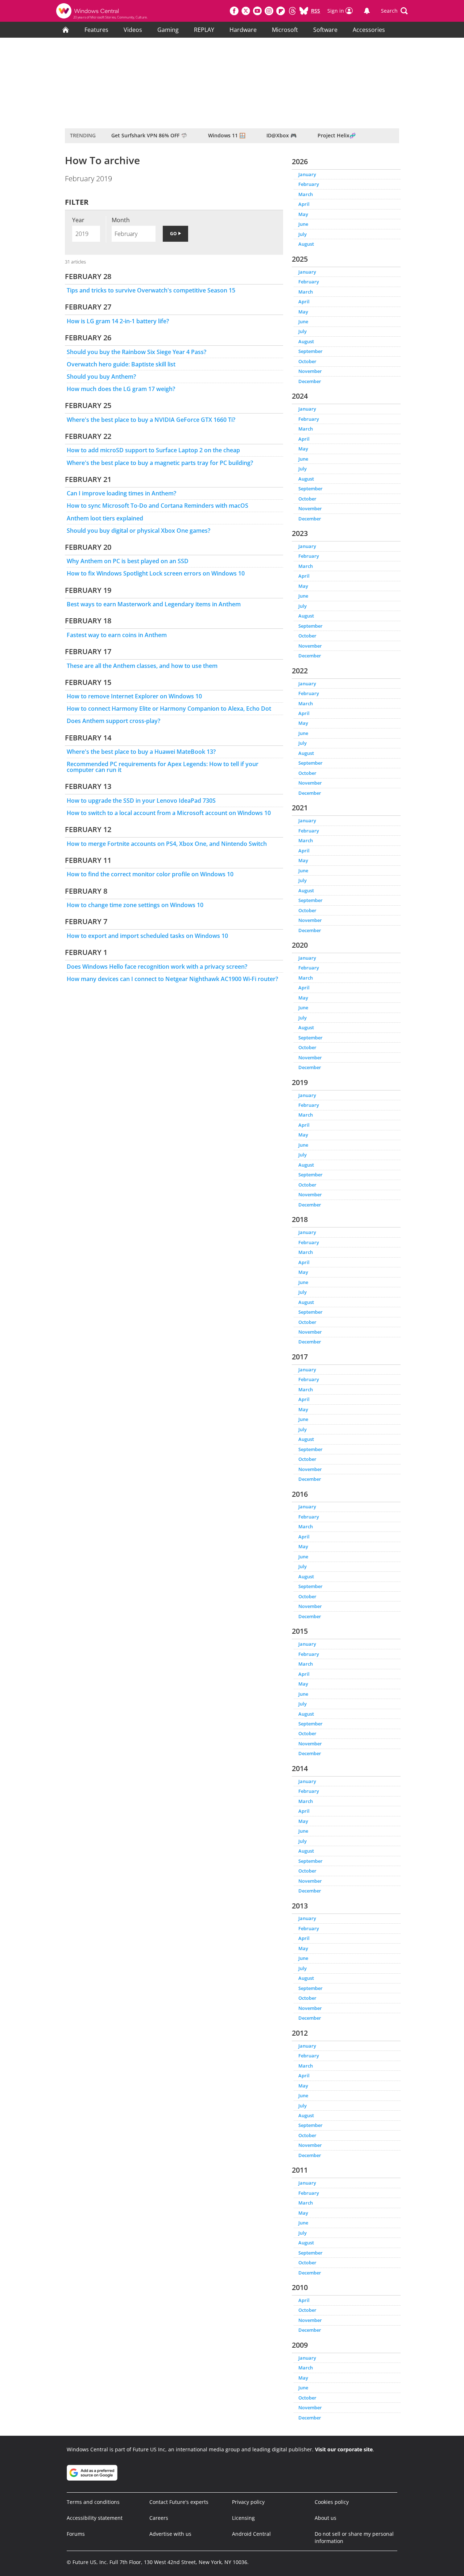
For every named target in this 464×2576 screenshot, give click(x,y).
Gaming (168, 30)
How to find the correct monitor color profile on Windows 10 (150, 874)
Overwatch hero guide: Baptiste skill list (121, 364)
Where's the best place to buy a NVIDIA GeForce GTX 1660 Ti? (151, 420)
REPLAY (204, 30)
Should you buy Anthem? (101, 377)
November (310, 371)
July (303, 234)
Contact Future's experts (179, 2502)
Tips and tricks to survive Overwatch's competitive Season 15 (151, 290)
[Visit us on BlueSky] (304, 11)
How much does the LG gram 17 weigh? (121, 389)
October (307, 361)
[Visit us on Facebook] (234, 11)
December (310, 381)
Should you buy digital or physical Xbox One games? (138, 531)
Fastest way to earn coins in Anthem (117, 635)
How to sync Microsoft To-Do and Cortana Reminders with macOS (158, 506)
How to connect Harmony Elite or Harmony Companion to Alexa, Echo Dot (169, 709)
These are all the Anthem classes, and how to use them (142, 666)
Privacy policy (248, 2502)
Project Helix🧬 (337, 135)
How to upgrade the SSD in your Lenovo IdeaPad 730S (141, 801)
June (303, 224)
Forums (76, 2534)
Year (78, 220)
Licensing (243, 2518)
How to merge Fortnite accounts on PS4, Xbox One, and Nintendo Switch (167, 844)
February (309, 184)
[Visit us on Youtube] (257, 11)
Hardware (243, 30)
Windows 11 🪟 (227, 135)
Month (121, 220)
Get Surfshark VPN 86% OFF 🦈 (149, 135)
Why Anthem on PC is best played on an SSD (128, 561)
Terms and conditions (93, 2502)
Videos (133, 30)
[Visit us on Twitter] (246, 11)
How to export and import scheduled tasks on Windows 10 (147, 936)
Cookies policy (332, 2502)
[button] (394, 11)
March (306, 194)
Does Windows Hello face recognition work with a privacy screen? (157, 967)
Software (325, 30)
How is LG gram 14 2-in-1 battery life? (118, 321)
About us (326, 2518)
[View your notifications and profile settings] (367, 11)
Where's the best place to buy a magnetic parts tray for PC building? (160, 463)
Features (96, 30)
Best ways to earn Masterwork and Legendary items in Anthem (154, 604)
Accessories (369, 30)
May (303, 214)
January (307, 174)
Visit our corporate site (344, 2449)
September (310, 351)
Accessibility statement (95, 2518)
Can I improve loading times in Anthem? (121, 493)
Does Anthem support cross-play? (113, 721)
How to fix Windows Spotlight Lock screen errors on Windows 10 (156, 573)
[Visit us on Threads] (292, 11)
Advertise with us (170, 2534)
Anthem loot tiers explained (105, 518)
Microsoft (285, 30)
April (304, 204)
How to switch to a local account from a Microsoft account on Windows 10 (169, 813)
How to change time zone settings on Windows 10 (135, 905)
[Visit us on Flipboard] (281, 11)
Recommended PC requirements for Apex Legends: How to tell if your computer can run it (163, 767)
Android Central (251, 2534)
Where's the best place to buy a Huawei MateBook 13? (141, 752)
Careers (159, 2518)
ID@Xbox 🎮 (281, 135)
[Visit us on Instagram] (269, 11)
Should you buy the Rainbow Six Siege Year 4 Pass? (136, 352)
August (306, 244)
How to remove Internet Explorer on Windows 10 (134, 696)
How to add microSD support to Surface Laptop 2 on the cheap (153, 450)
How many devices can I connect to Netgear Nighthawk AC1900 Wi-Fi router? (172, 979)
